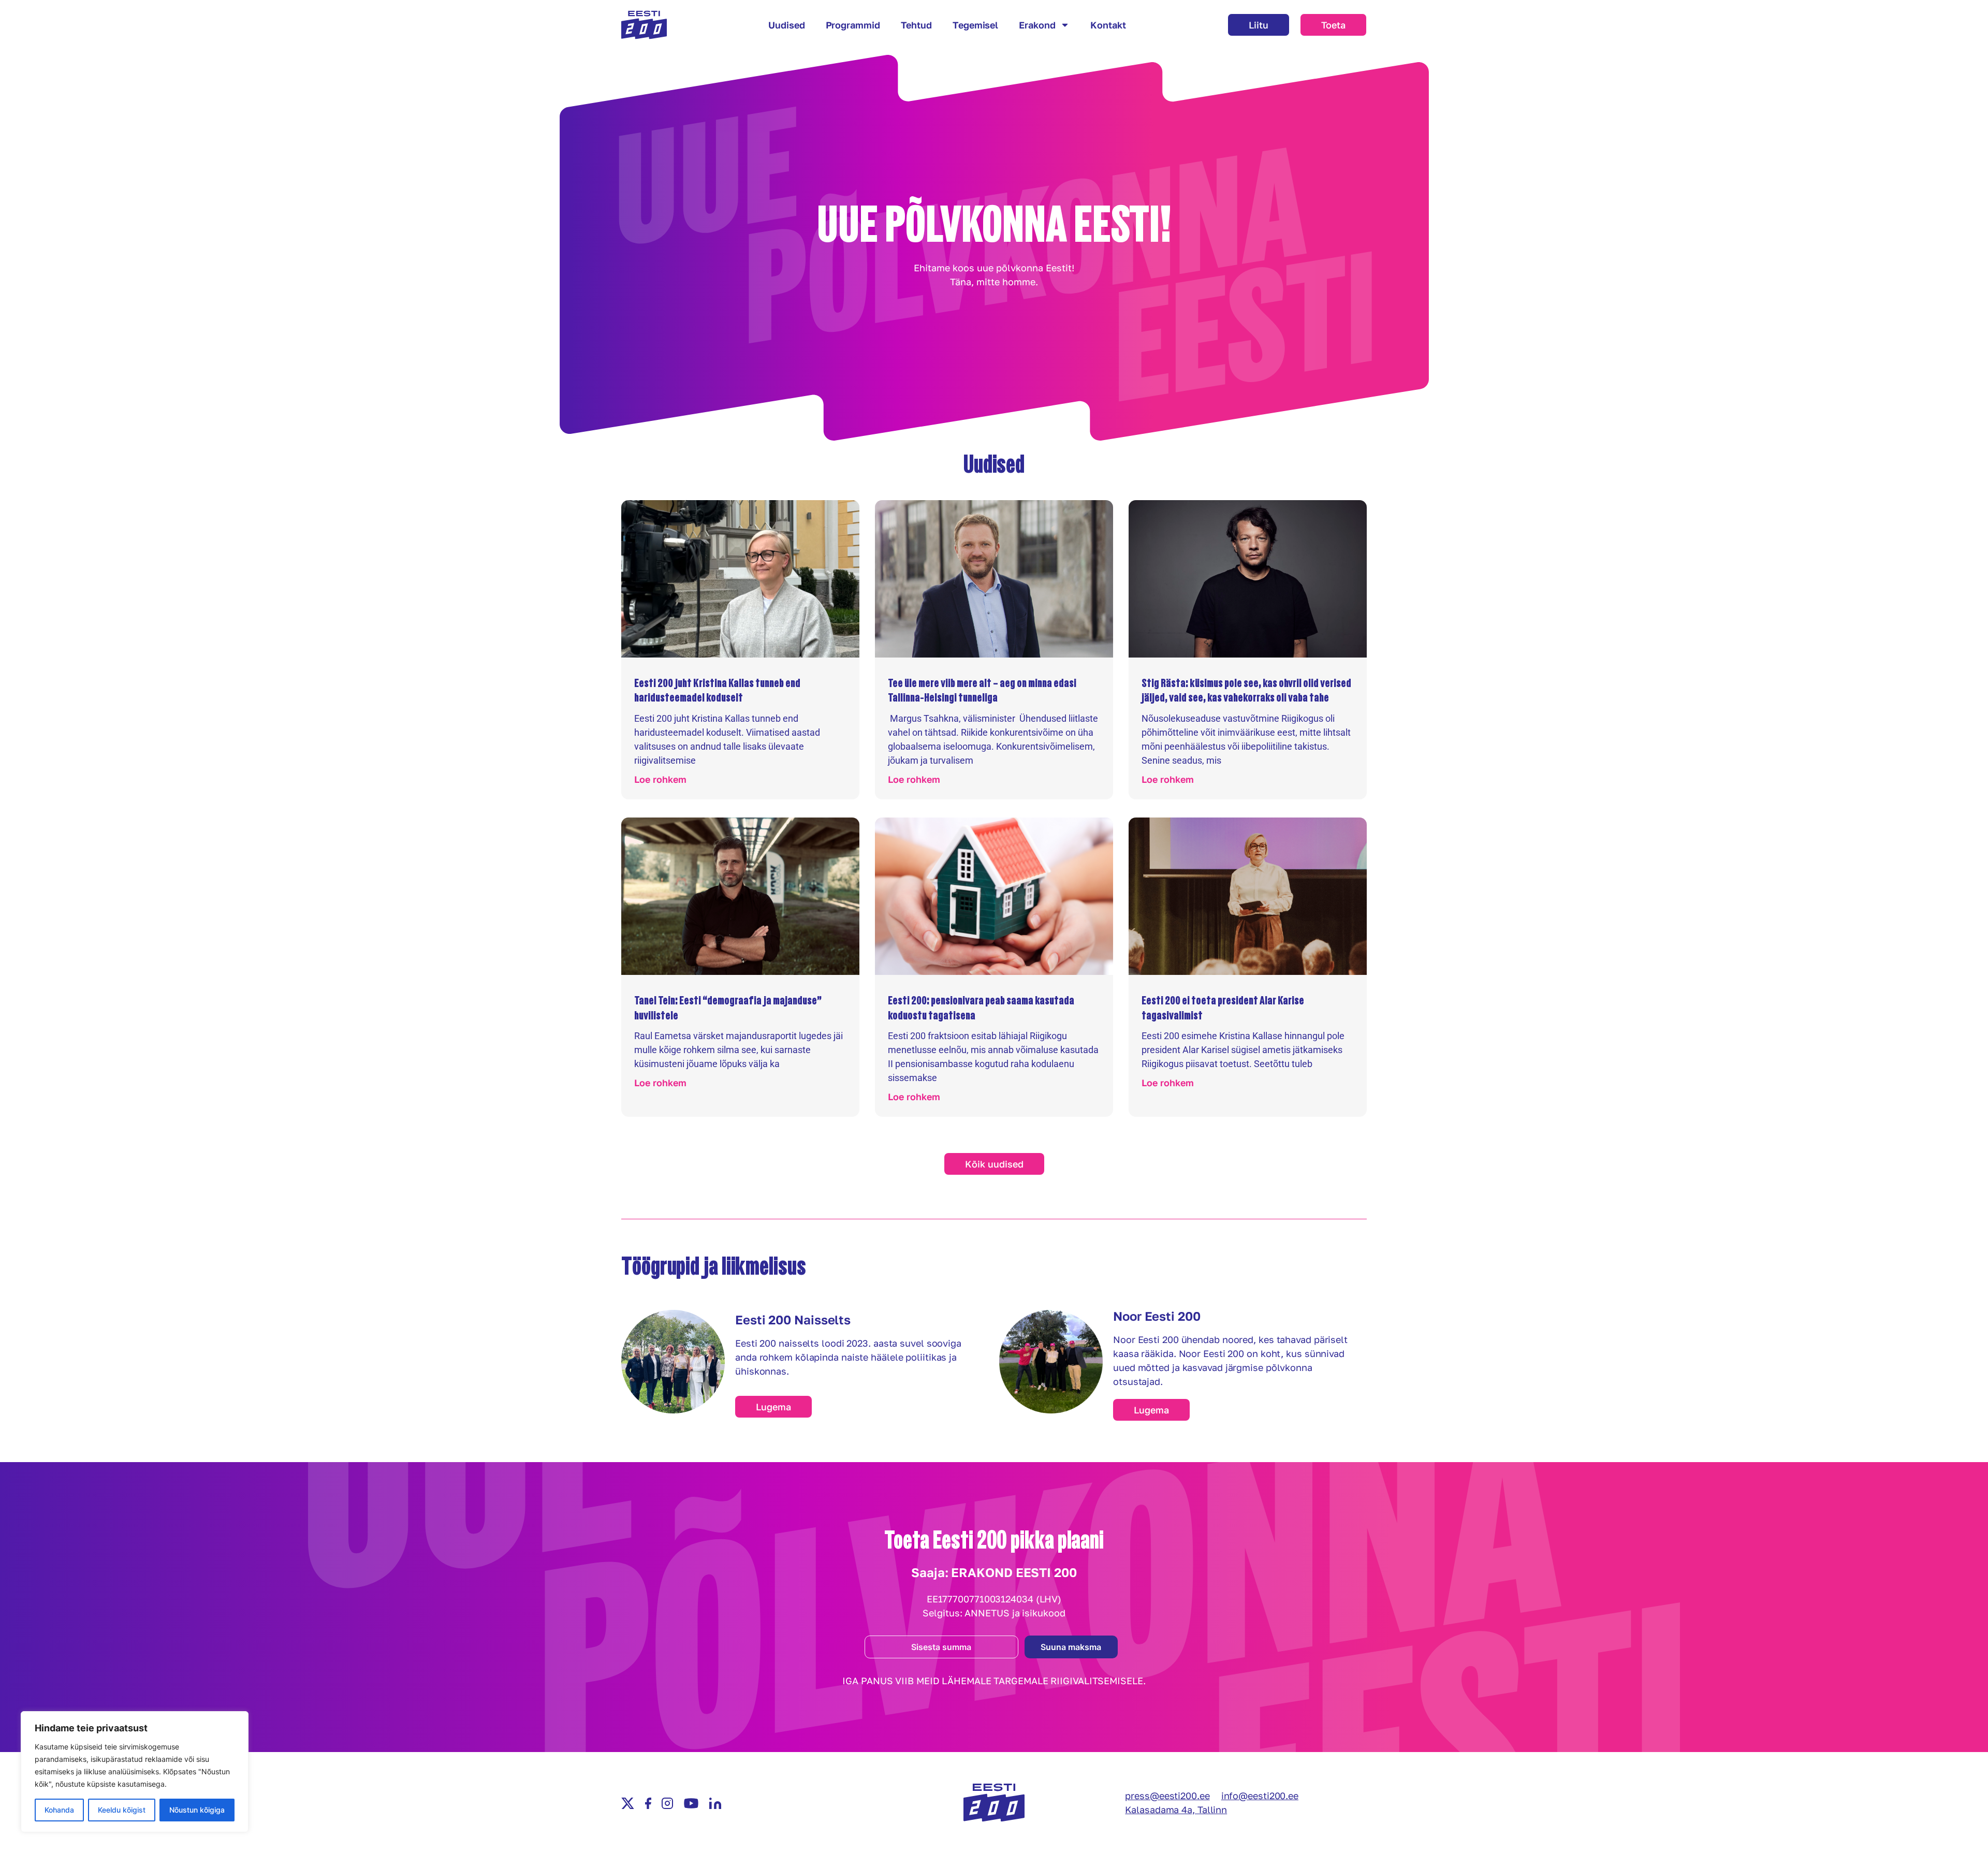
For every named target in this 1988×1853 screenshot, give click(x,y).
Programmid (853, 25)
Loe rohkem (660, 779)
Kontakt (1108, 25)
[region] (135, 1772)
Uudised (786, 25)
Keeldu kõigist (122, 1810)
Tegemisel (975, 25)
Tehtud (916, 25)
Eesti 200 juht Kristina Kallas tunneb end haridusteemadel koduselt (717, 690)
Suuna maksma (1071, 1647)
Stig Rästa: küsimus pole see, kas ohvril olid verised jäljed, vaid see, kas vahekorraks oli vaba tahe (1246, 690)
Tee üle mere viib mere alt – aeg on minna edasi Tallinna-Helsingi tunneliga (982, 690)
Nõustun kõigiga (197, 1810)
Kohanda (59, 1810)
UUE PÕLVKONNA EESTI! (994, 224)
